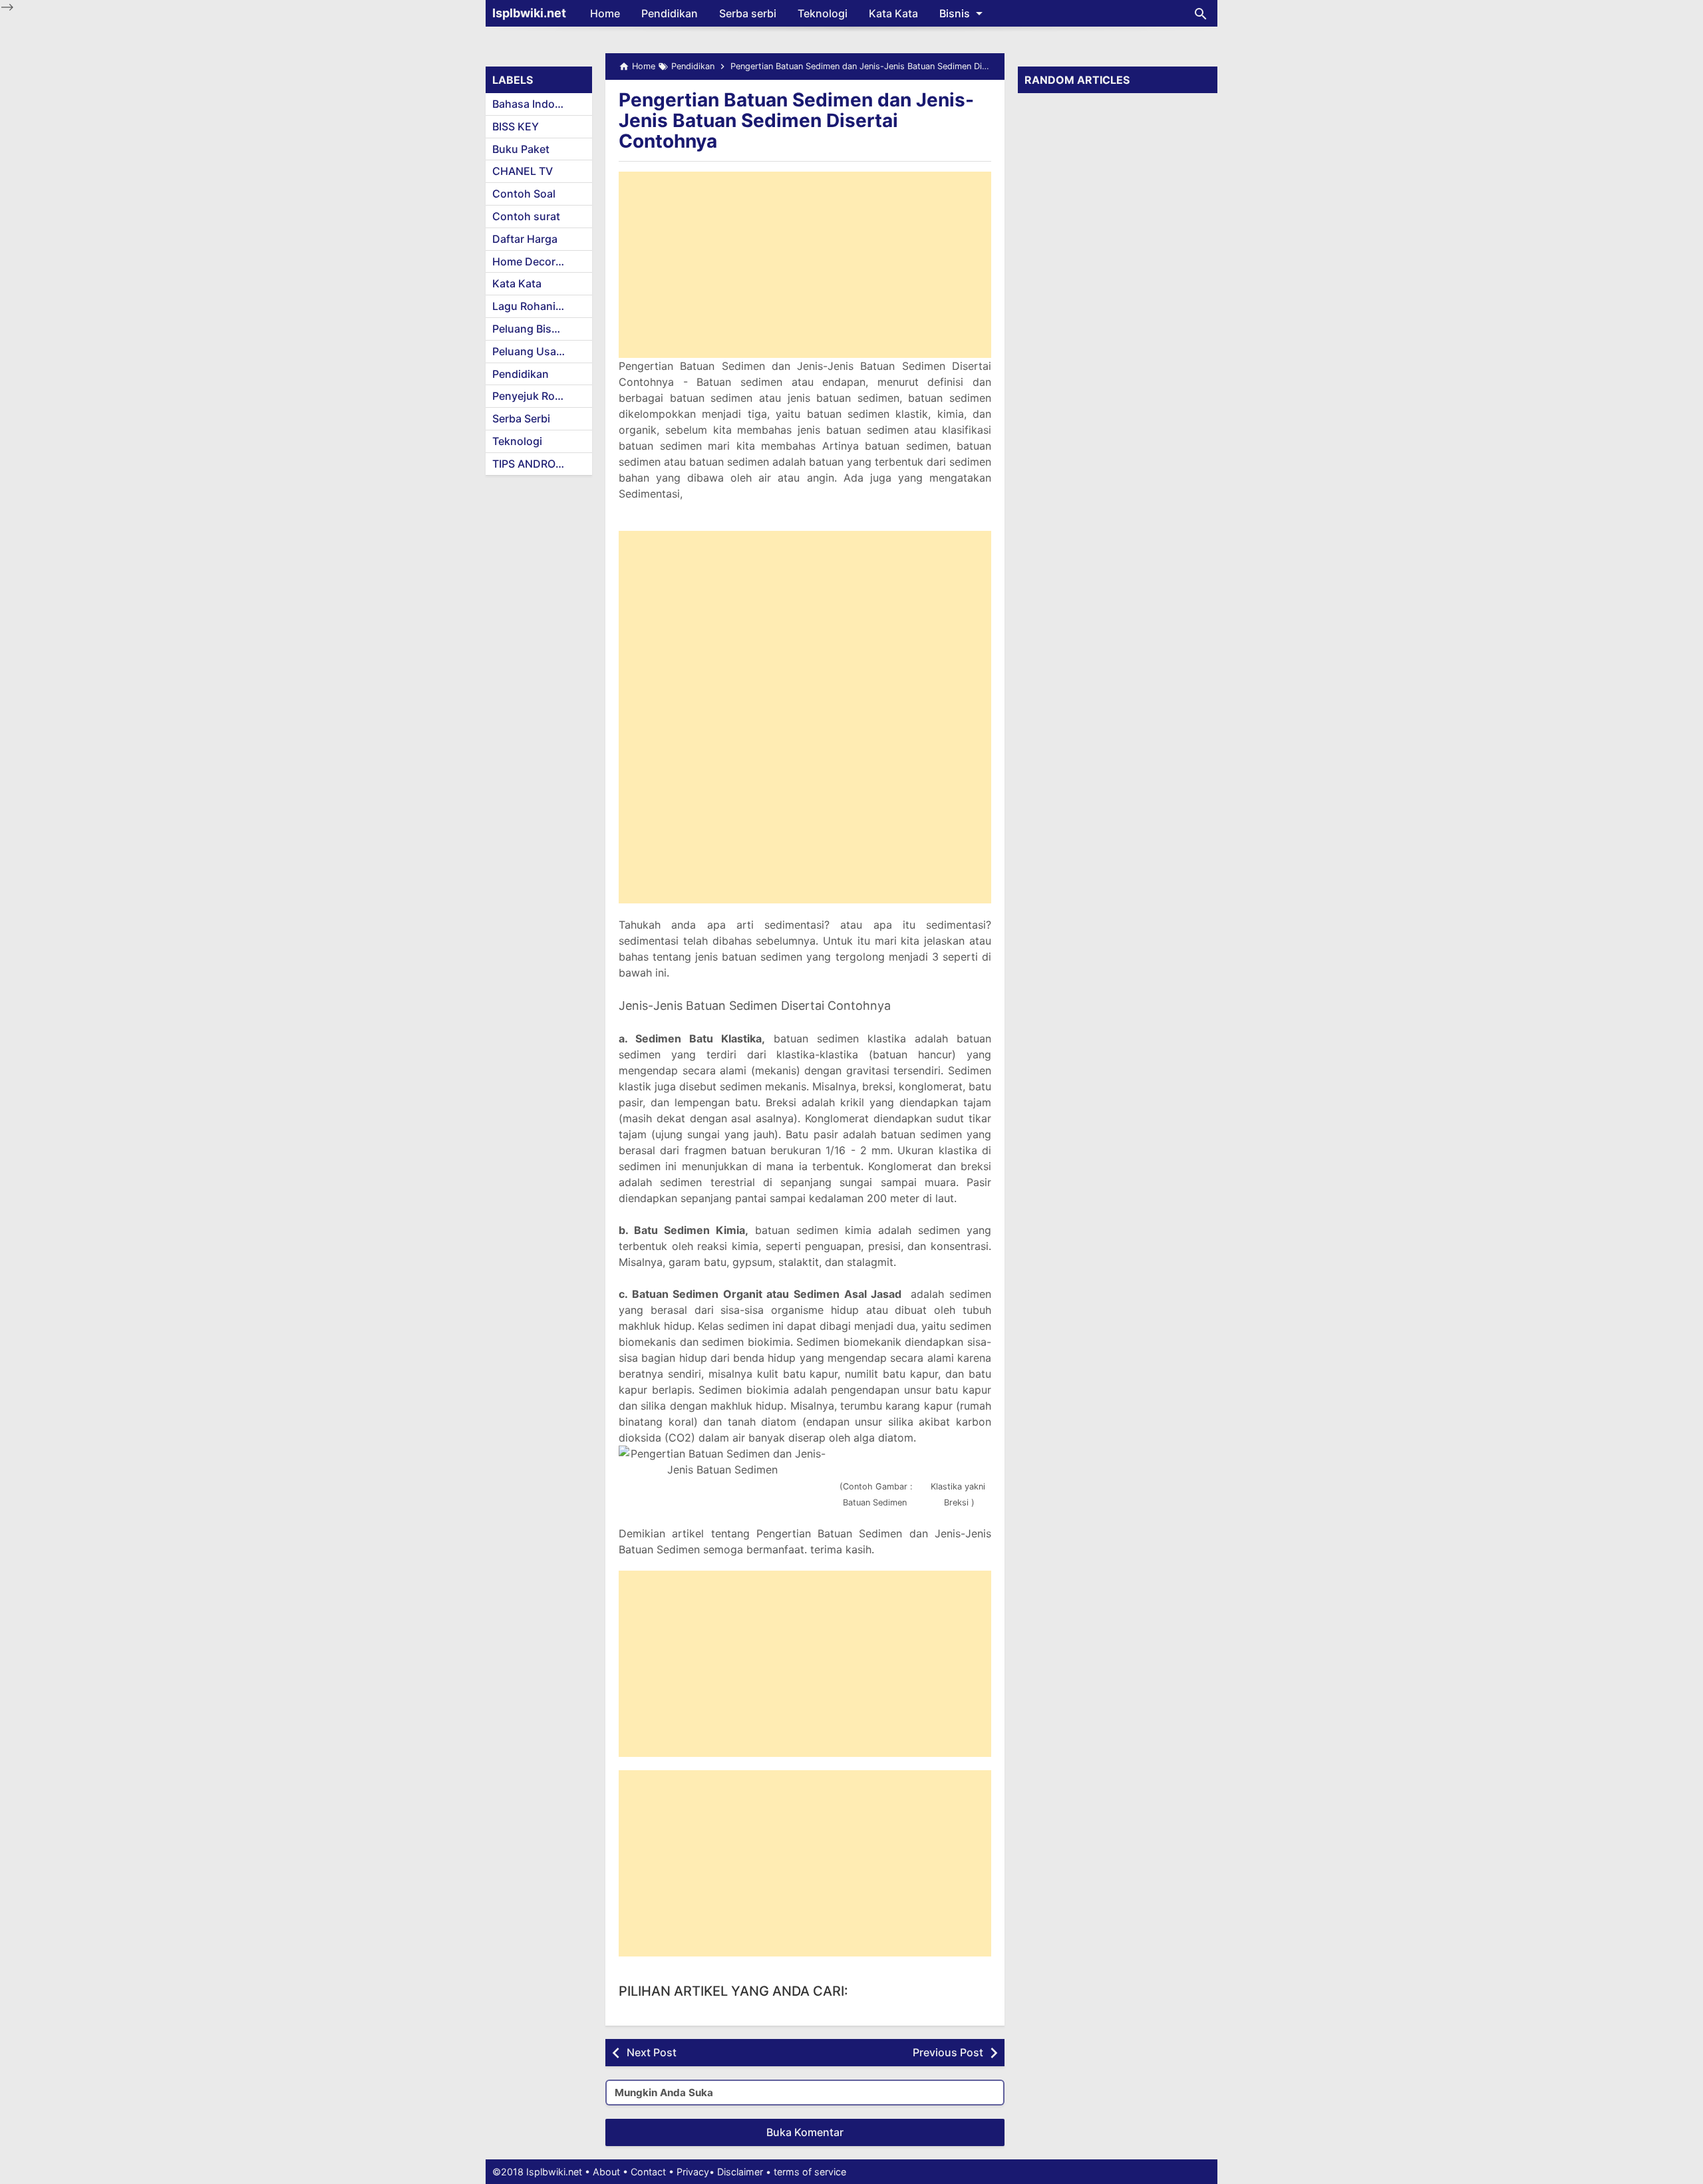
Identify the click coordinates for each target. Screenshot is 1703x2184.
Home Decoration (537, 261)
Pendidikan (670, 13)
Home (605, 13)
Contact (648, 2172)
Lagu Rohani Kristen (542, 306)
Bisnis (955, 13)
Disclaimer (740, 2172)
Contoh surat (526, 216)
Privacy (693, 2172)
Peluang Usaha (531, 351)
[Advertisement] (805, 265)
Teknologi (823, 13)
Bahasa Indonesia (537, 104)
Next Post (652, 2052)
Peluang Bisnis (530, 329)
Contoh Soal (524, 194)
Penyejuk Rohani (535, 396)
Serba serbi (748, 13)
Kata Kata (893, 13)
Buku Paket (521, 149)
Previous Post (948, 2052)
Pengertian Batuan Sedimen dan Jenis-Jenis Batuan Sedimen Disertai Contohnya (796, 120)
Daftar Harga (525, 239)
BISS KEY (516, 126)
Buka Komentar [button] (805, 2132)
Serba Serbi (521, 418)
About (606, 2172)
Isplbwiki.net (529, 13)
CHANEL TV (523, 171)
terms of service (810, 2172)
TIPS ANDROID (529, 464)
